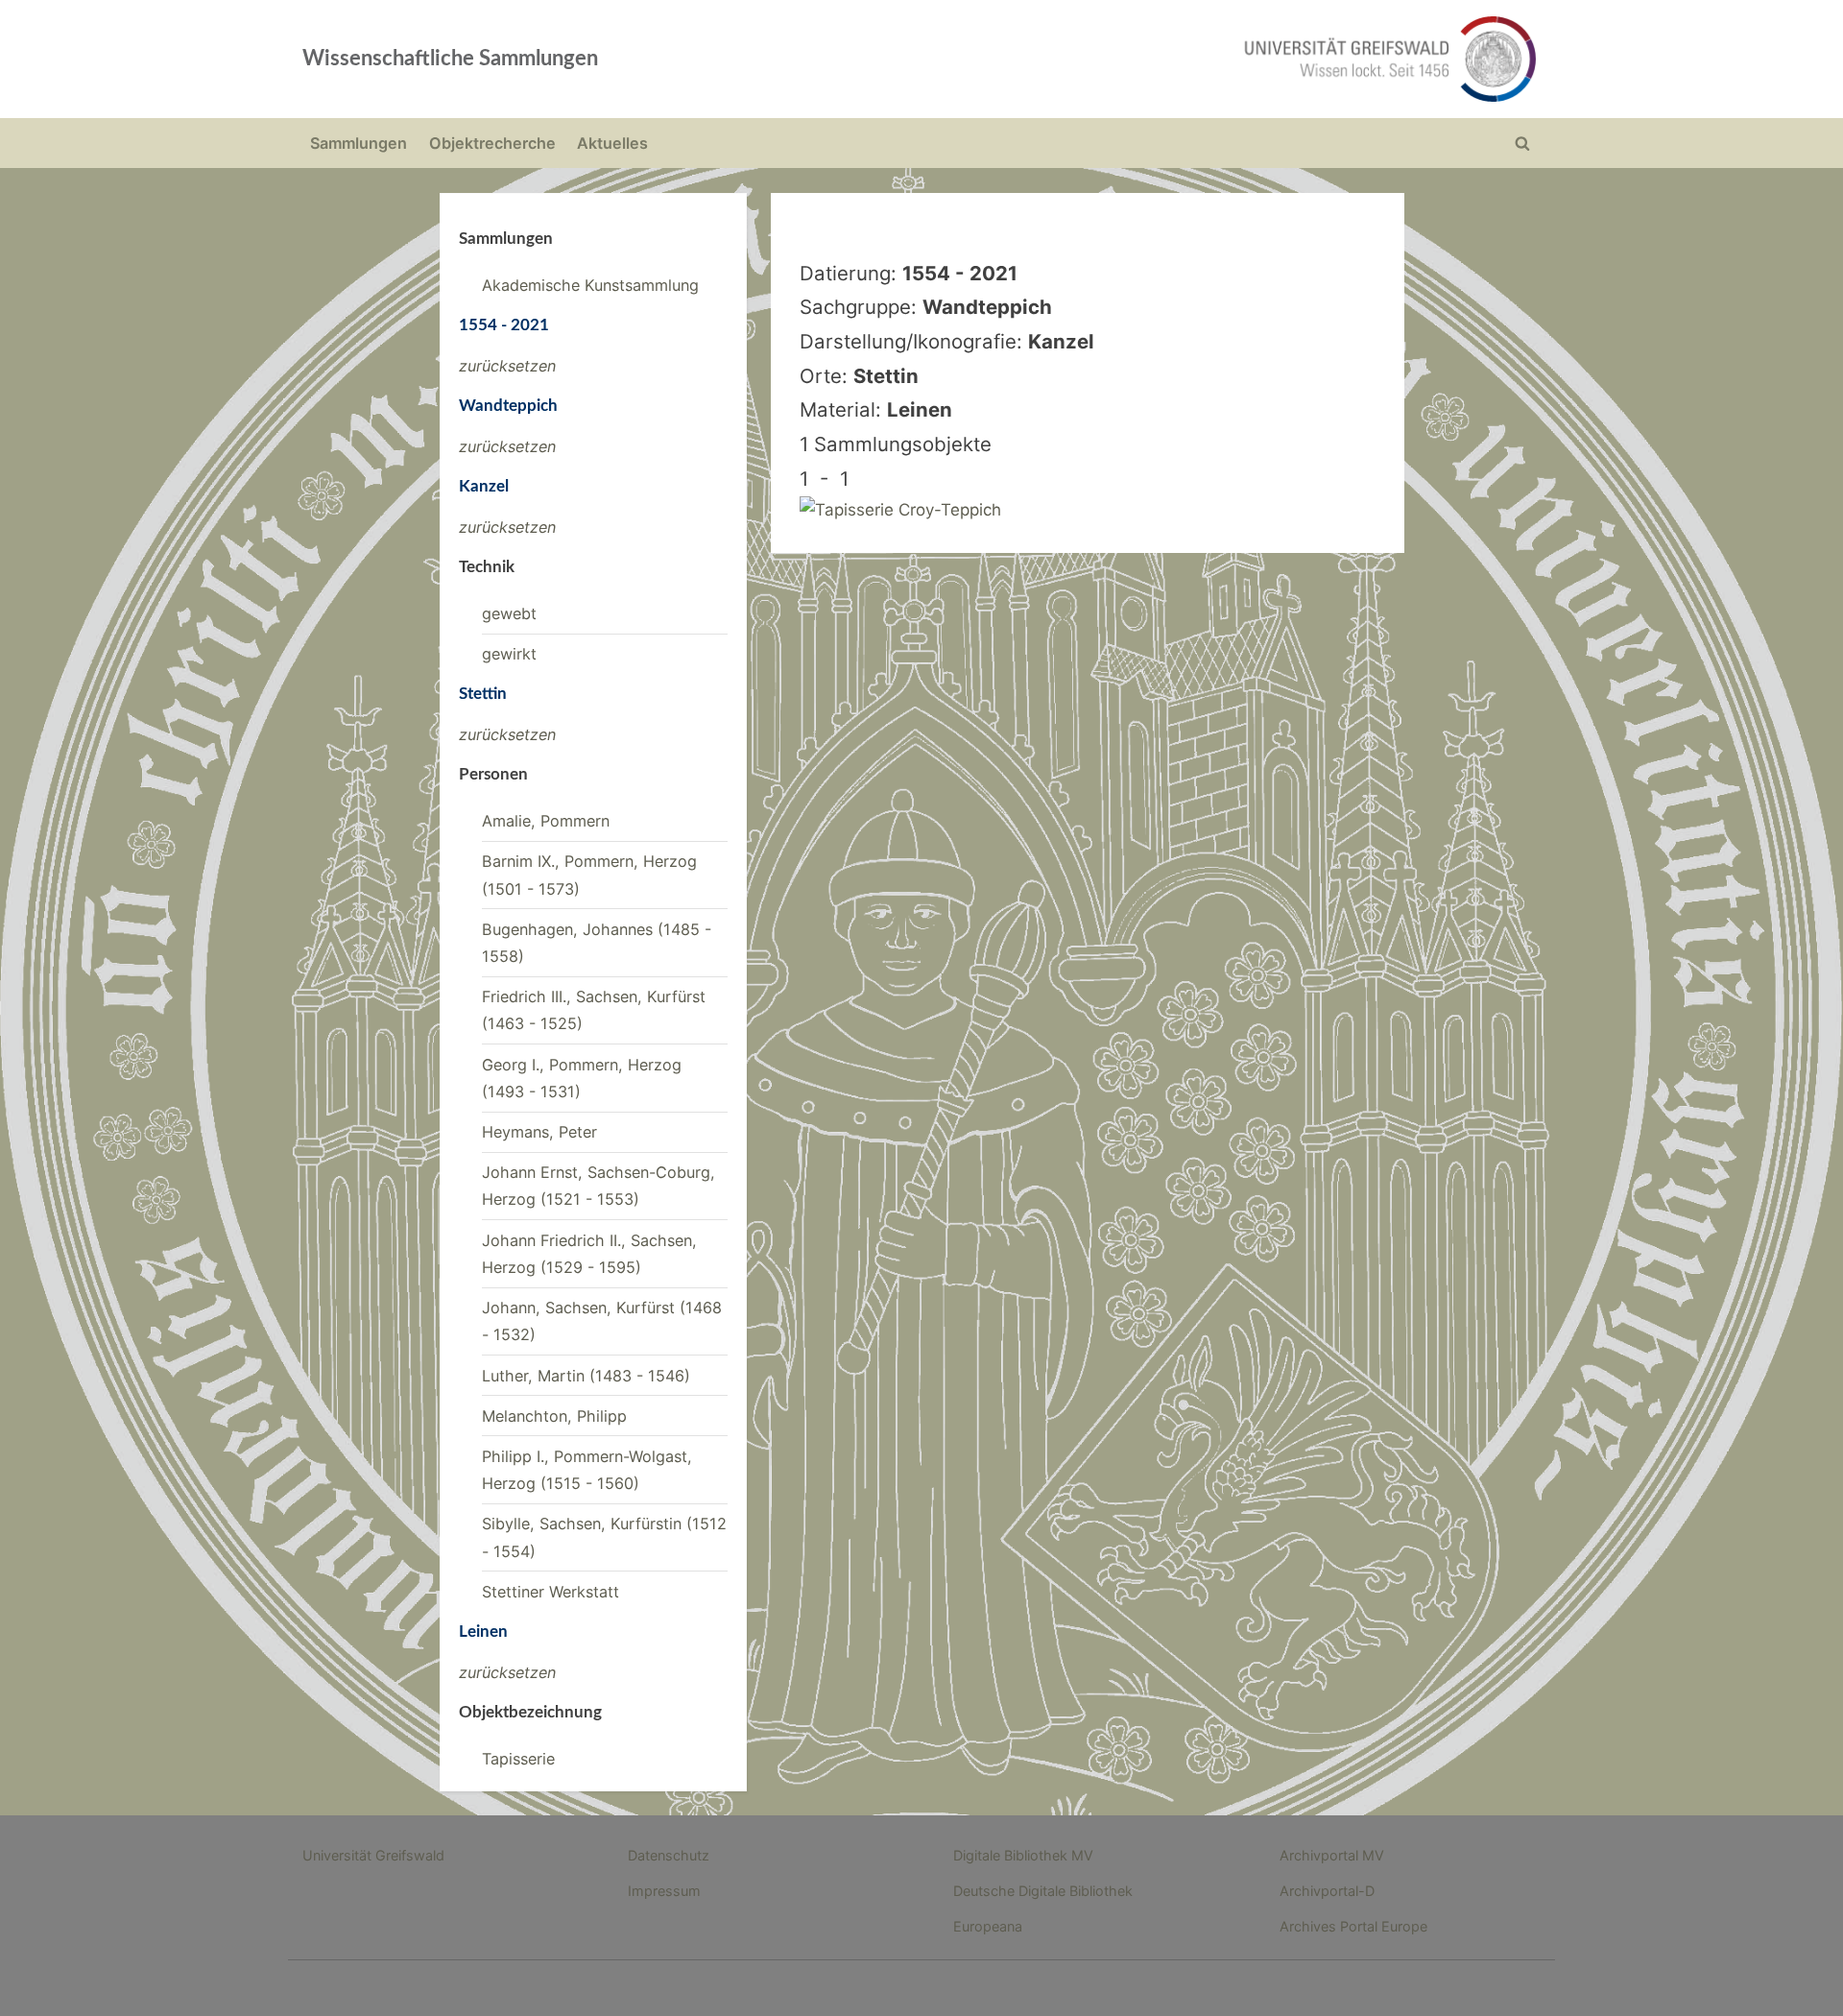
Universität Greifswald (373, 1855)
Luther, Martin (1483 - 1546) (586, 1376)
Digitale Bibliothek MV (1023, 1855)
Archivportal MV (1332, 1855)
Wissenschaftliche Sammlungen (450, 59)
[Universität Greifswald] (1195, 59)
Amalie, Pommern (546, 821)
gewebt (509, 613)
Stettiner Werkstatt (551, 1592)
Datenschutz (669, 1855)
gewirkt (509, 654)
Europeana (988, 1926)
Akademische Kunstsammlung (590, 285)
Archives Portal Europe (1353, 1926)
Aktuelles (612, 143)
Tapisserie (518, 1759)
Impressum (664, 1891)
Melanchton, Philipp (554, 1416)
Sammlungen (359, 143)
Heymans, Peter (539, 1132)
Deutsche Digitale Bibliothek (1043, 1891)
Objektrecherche (492, 143)
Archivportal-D (1327, 1891)
